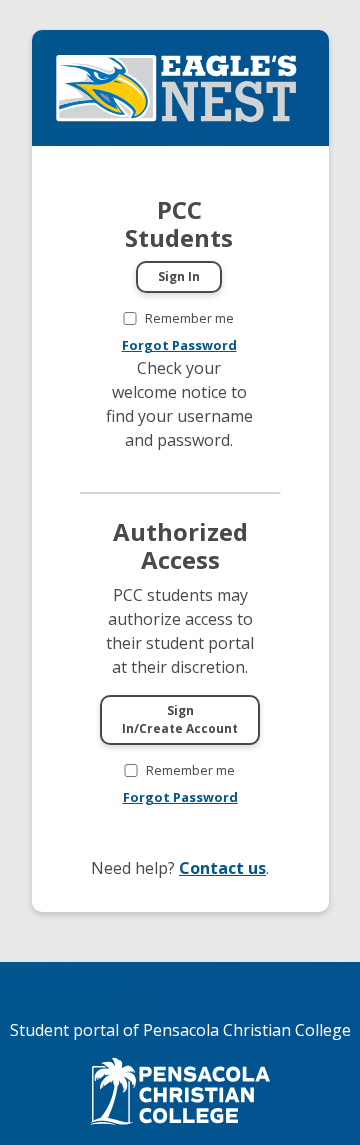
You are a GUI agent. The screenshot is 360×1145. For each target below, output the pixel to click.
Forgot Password (179, 345)
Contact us (222, 868)
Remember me (189, 318)
